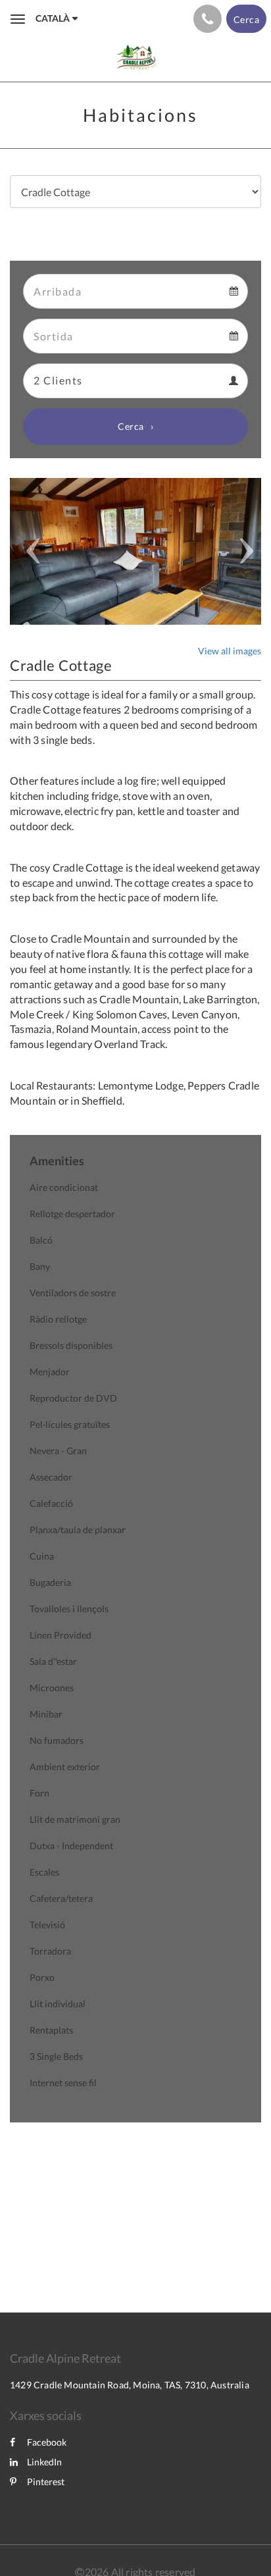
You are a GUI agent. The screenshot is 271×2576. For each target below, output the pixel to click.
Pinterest (46, 2482)
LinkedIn (44, 2462)
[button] (29, 551)
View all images (230, 651)
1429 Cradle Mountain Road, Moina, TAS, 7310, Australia (130, 2385)
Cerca (131, 426)
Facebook (47, 2442)
